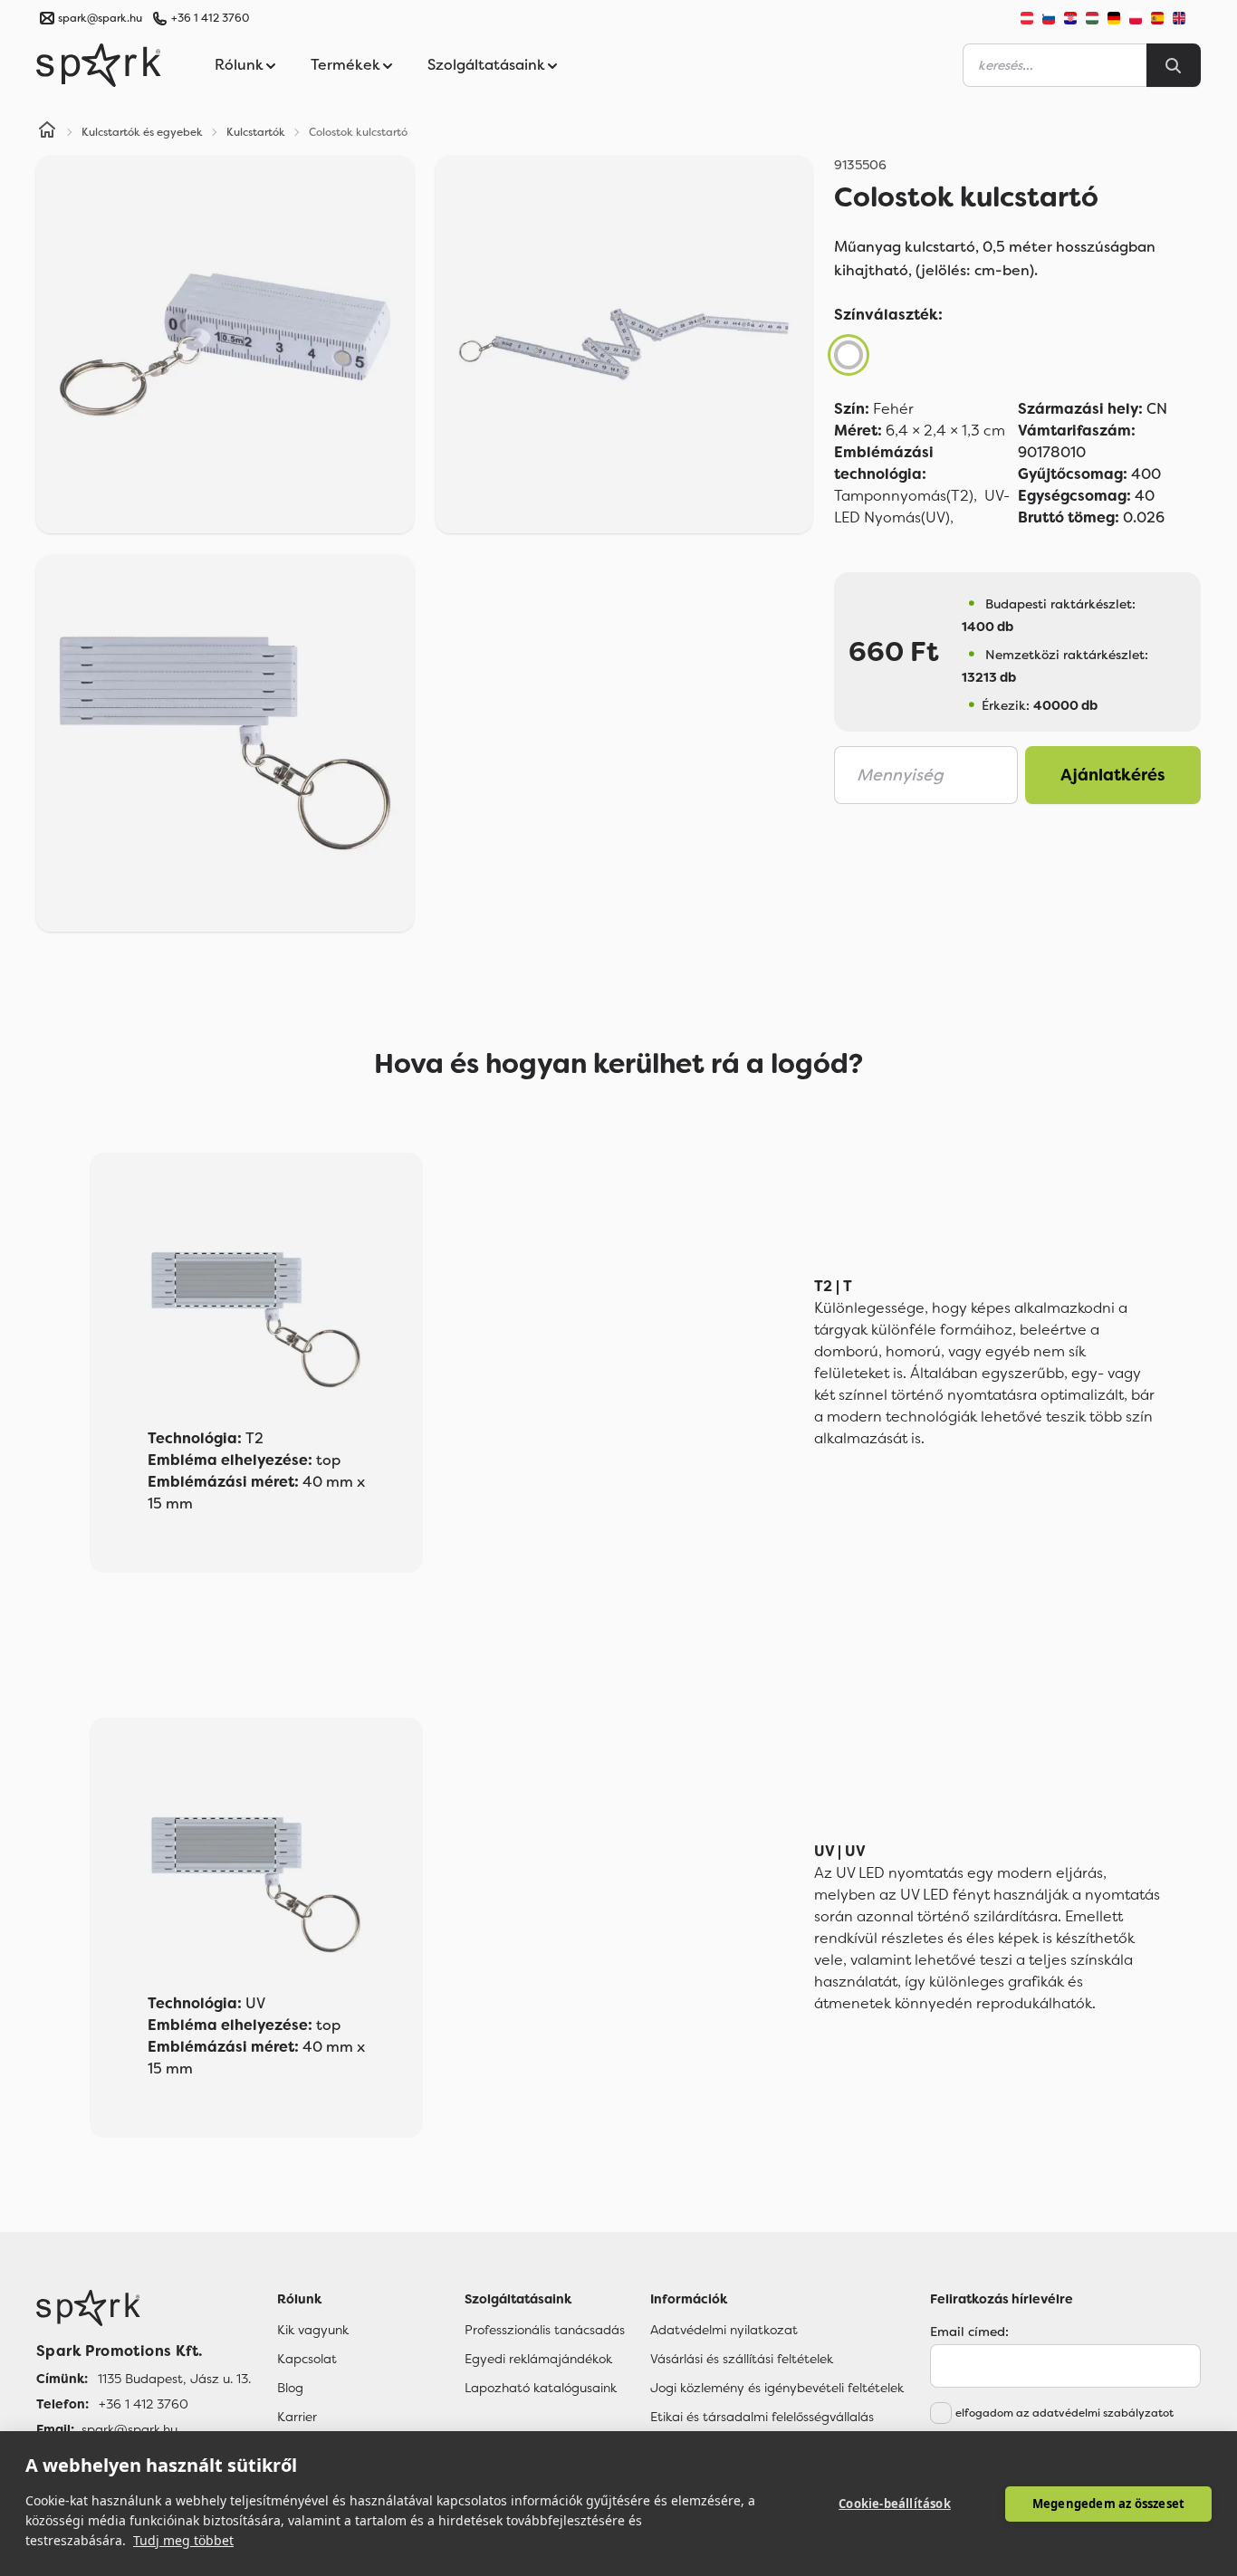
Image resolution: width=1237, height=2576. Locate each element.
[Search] (1174, 65)
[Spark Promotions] (99, 65)
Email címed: (969, 2332)
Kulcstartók (256, 132)
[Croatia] (1070, 18)
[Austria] (1027, 18)
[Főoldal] (144, 2308)
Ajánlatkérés (1113, 775)
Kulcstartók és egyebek (142, 132)
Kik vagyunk (313, 2330)
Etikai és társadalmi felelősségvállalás (762, 2417)
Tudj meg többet (183, 2540)
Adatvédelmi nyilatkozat (724, 2330)
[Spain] (1157, 18)
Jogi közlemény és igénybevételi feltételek (777, 2388)
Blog (290, 2388)
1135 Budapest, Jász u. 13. (174, 2379)
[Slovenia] (1049, 18)
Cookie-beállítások (895, 2504)
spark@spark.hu (129, 2429)
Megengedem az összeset (1108, 2504)
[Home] (47, 132)
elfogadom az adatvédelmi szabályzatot (1064, 2413)
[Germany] (1114, 18)
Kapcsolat (307, 2359)
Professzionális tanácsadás (545, 2330)
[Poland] (1136, 18)
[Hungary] (1092, 18)
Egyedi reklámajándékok (538, 2359)
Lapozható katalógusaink (541, 2388)
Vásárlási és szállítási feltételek (742, 2359)
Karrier (297, 2417)
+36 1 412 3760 (210, 18)
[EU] (1186, 18)
